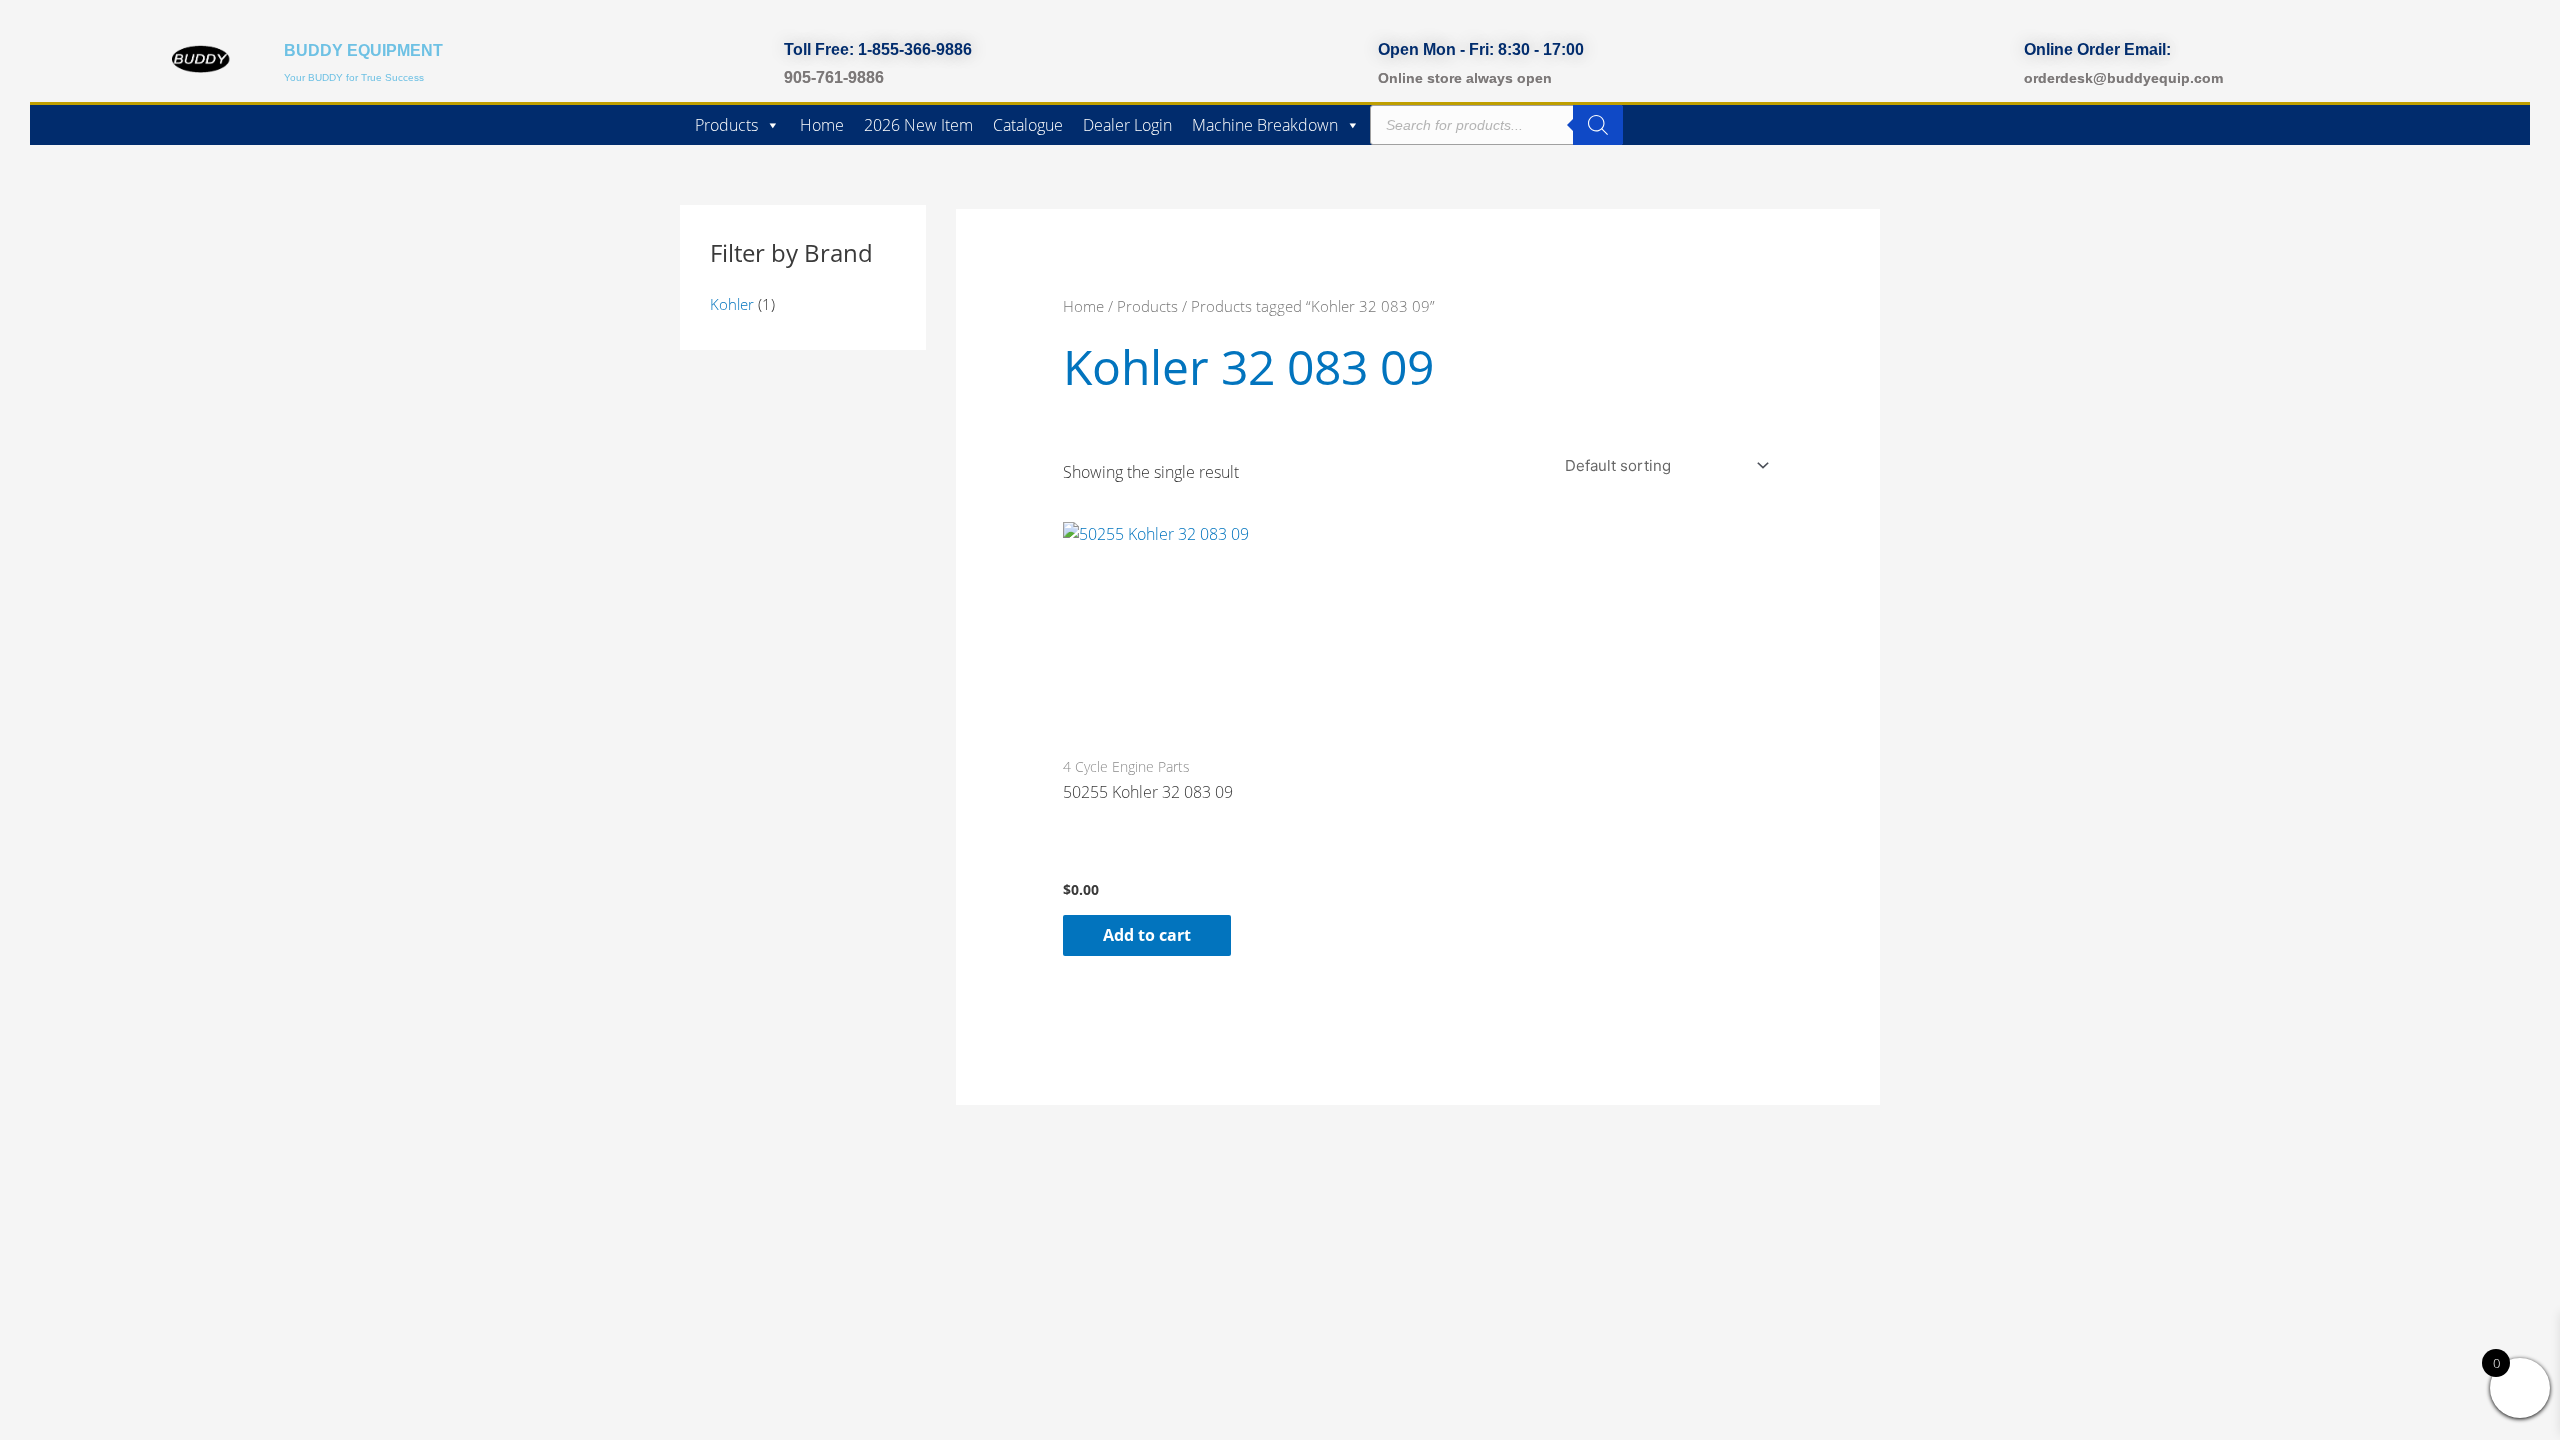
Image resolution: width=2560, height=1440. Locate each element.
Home (822, 125)
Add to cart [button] (1147, 935)
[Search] (1598, 125)
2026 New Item (918, 125)
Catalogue (1028, 125)
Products (726, 125)
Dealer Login (1127, 125)
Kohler (732, 304)
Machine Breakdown (1265, 125)
